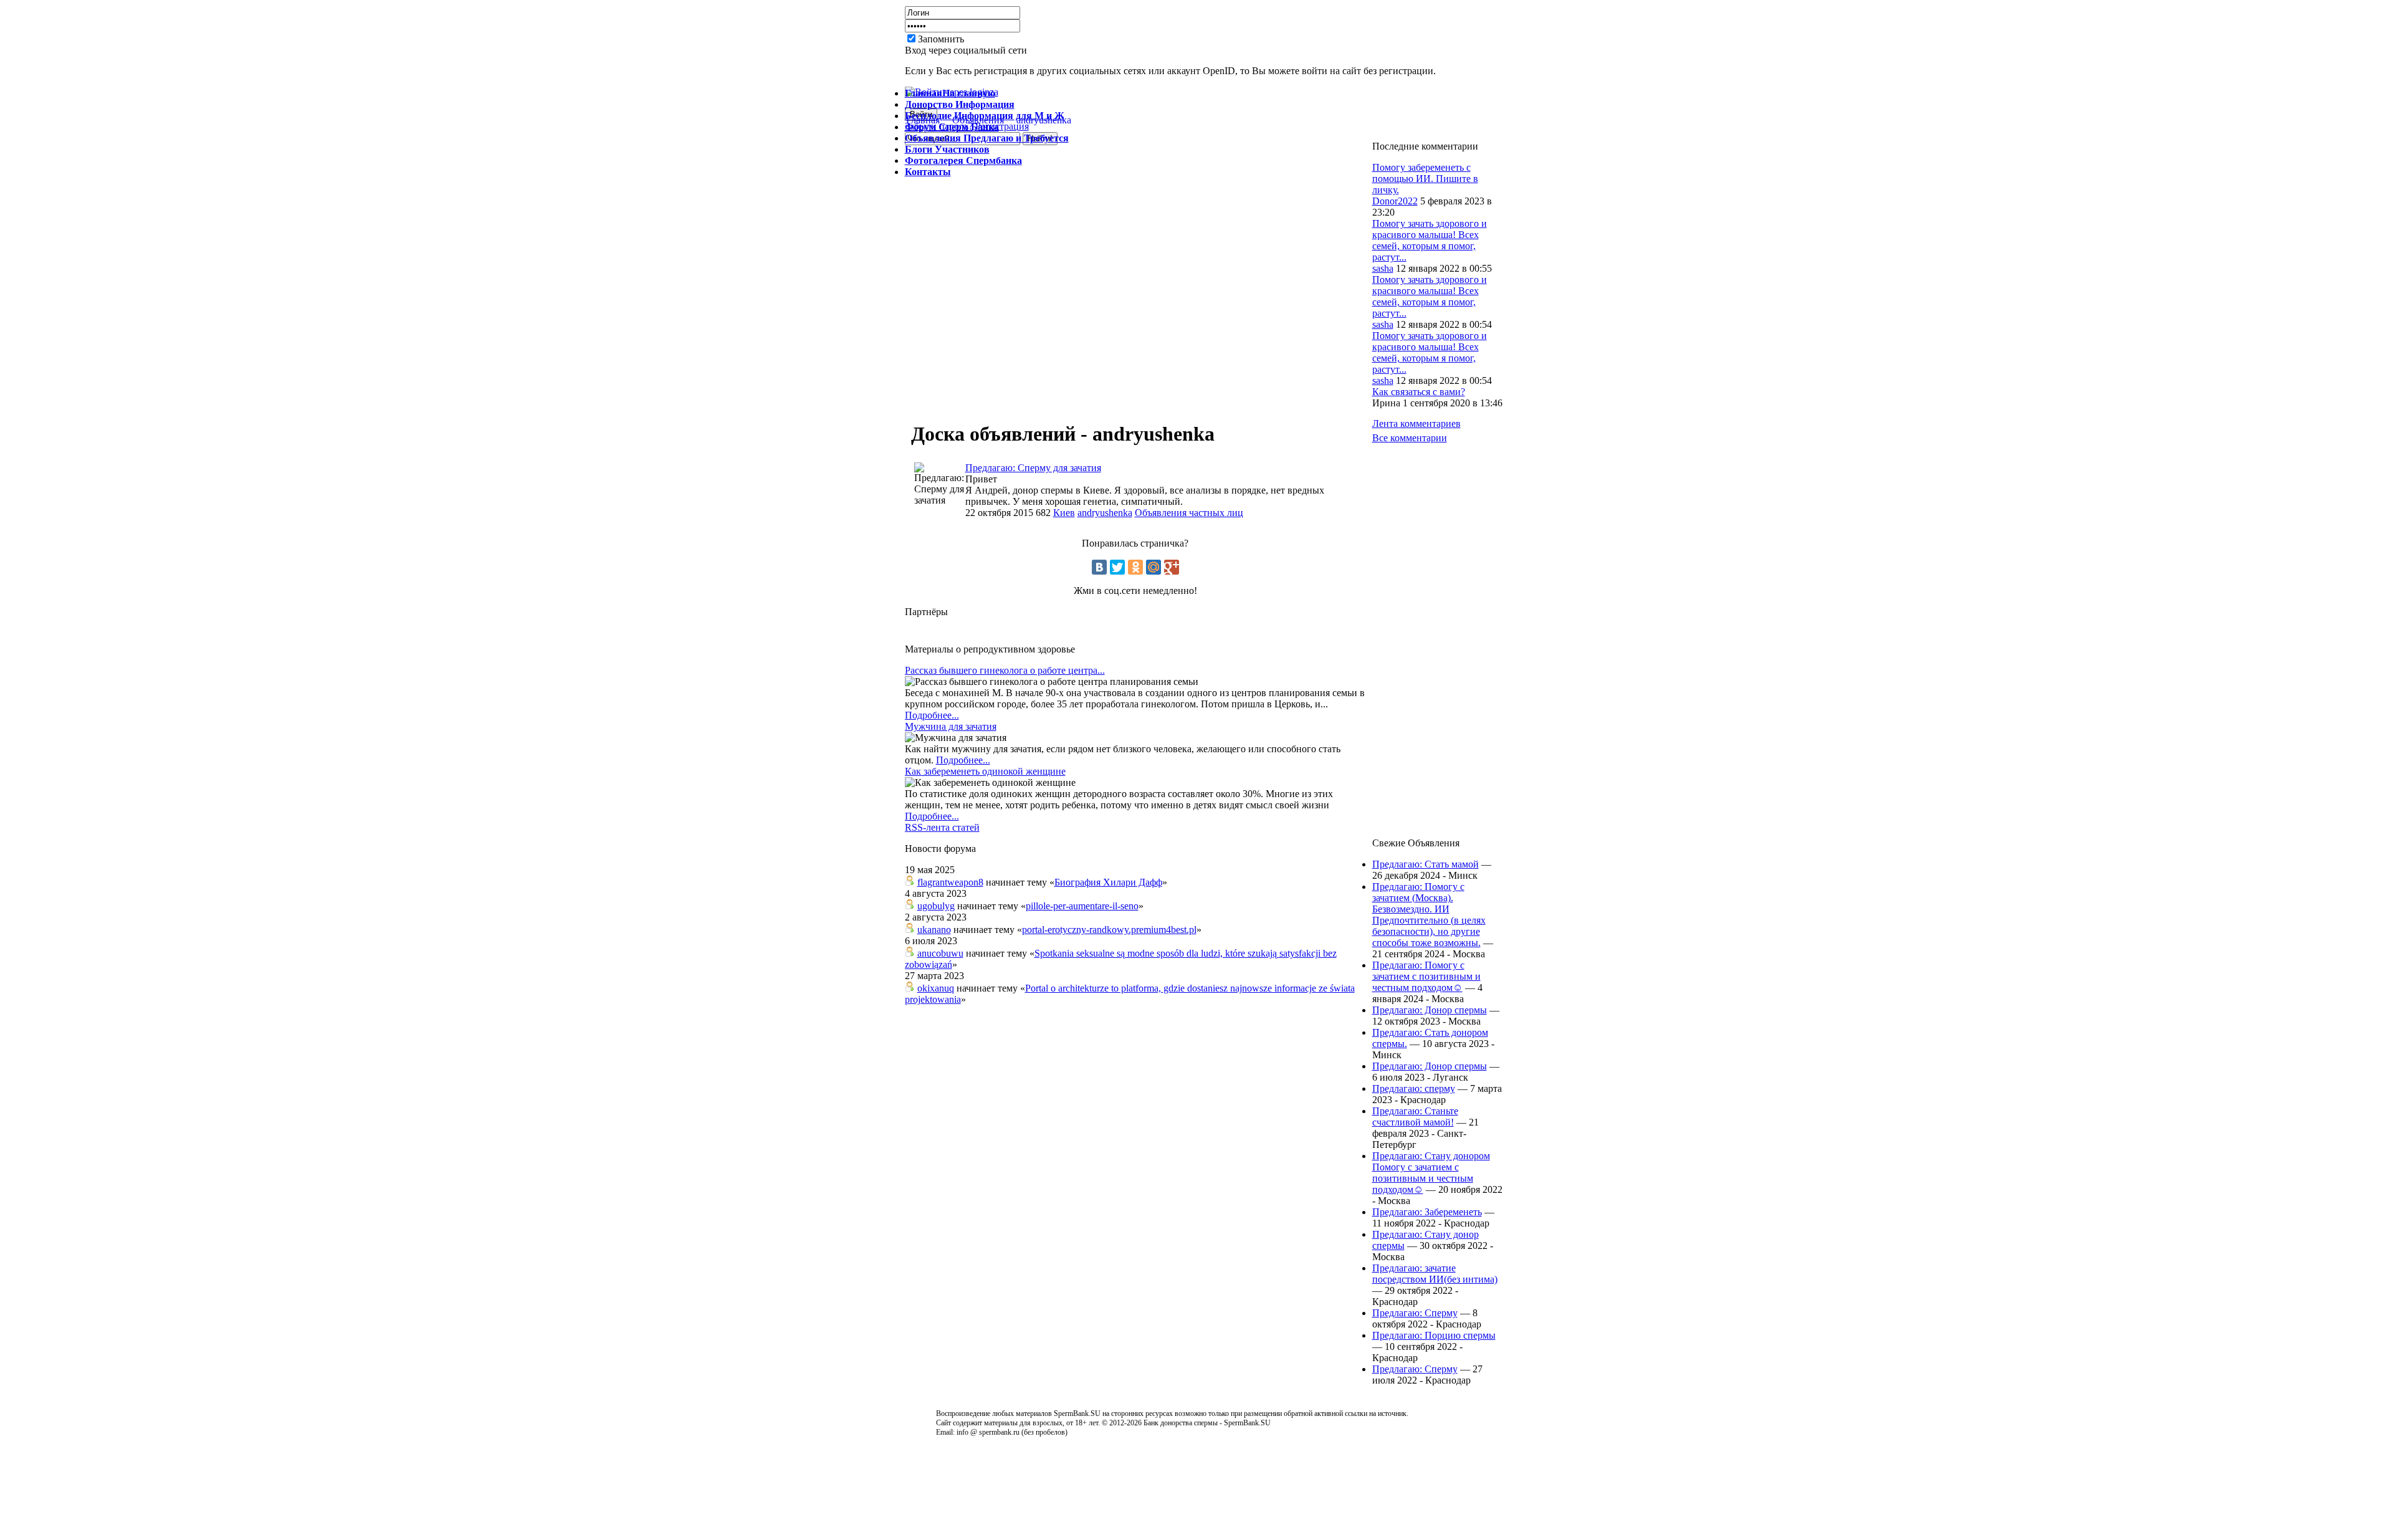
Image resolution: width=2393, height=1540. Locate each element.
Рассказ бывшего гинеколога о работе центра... (1005, 670)
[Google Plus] (1172, 567)
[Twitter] (1117, 567)
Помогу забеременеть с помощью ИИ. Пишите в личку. (1425, 179)
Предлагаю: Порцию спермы (1434, 1335)
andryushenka (1105, 513)
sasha (1383, 268)
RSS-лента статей (942, 827)
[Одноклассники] (1135, 567)
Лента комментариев (1416, 423)
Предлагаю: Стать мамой (1426, 864)
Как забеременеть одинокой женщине (985, 771)
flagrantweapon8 (950, 882)
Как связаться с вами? (1419, 392)
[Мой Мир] (1154, 567)
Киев (1064, 513)
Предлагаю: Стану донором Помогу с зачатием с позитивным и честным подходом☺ (1431, 1173)
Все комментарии (1410, 438)
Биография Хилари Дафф (1108, 882)
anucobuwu (940, 953)
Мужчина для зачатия (951, 726)
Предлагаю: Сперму (1415, 1313)
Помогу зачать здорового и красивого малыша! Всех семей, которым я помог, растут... (1430, 240)
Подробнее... (932, 715)
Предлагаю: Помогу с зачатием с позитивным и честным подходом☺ (1426, 976)
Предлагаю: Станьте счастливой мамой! (1415, 1117)
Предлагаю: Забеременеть (1427, 1212)
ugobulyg (936, 906)
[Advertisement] (1331, 44)
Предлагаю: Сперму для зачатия (1033, 468)
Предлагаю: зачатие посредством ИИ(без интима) (1435, 1274)
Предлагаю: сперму (1414, 1088)
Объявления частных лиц (1189, 513)
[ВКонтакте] (1099, 567)
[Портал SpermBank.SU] (1036, 50)
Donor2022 (1395, 201)
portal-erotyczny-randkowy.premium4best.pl (1109, 930)
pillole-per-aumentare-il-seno (1082, 906)
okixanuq (936, 988)
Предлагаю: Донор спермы (1430, 1010)
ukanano (934, 930)
